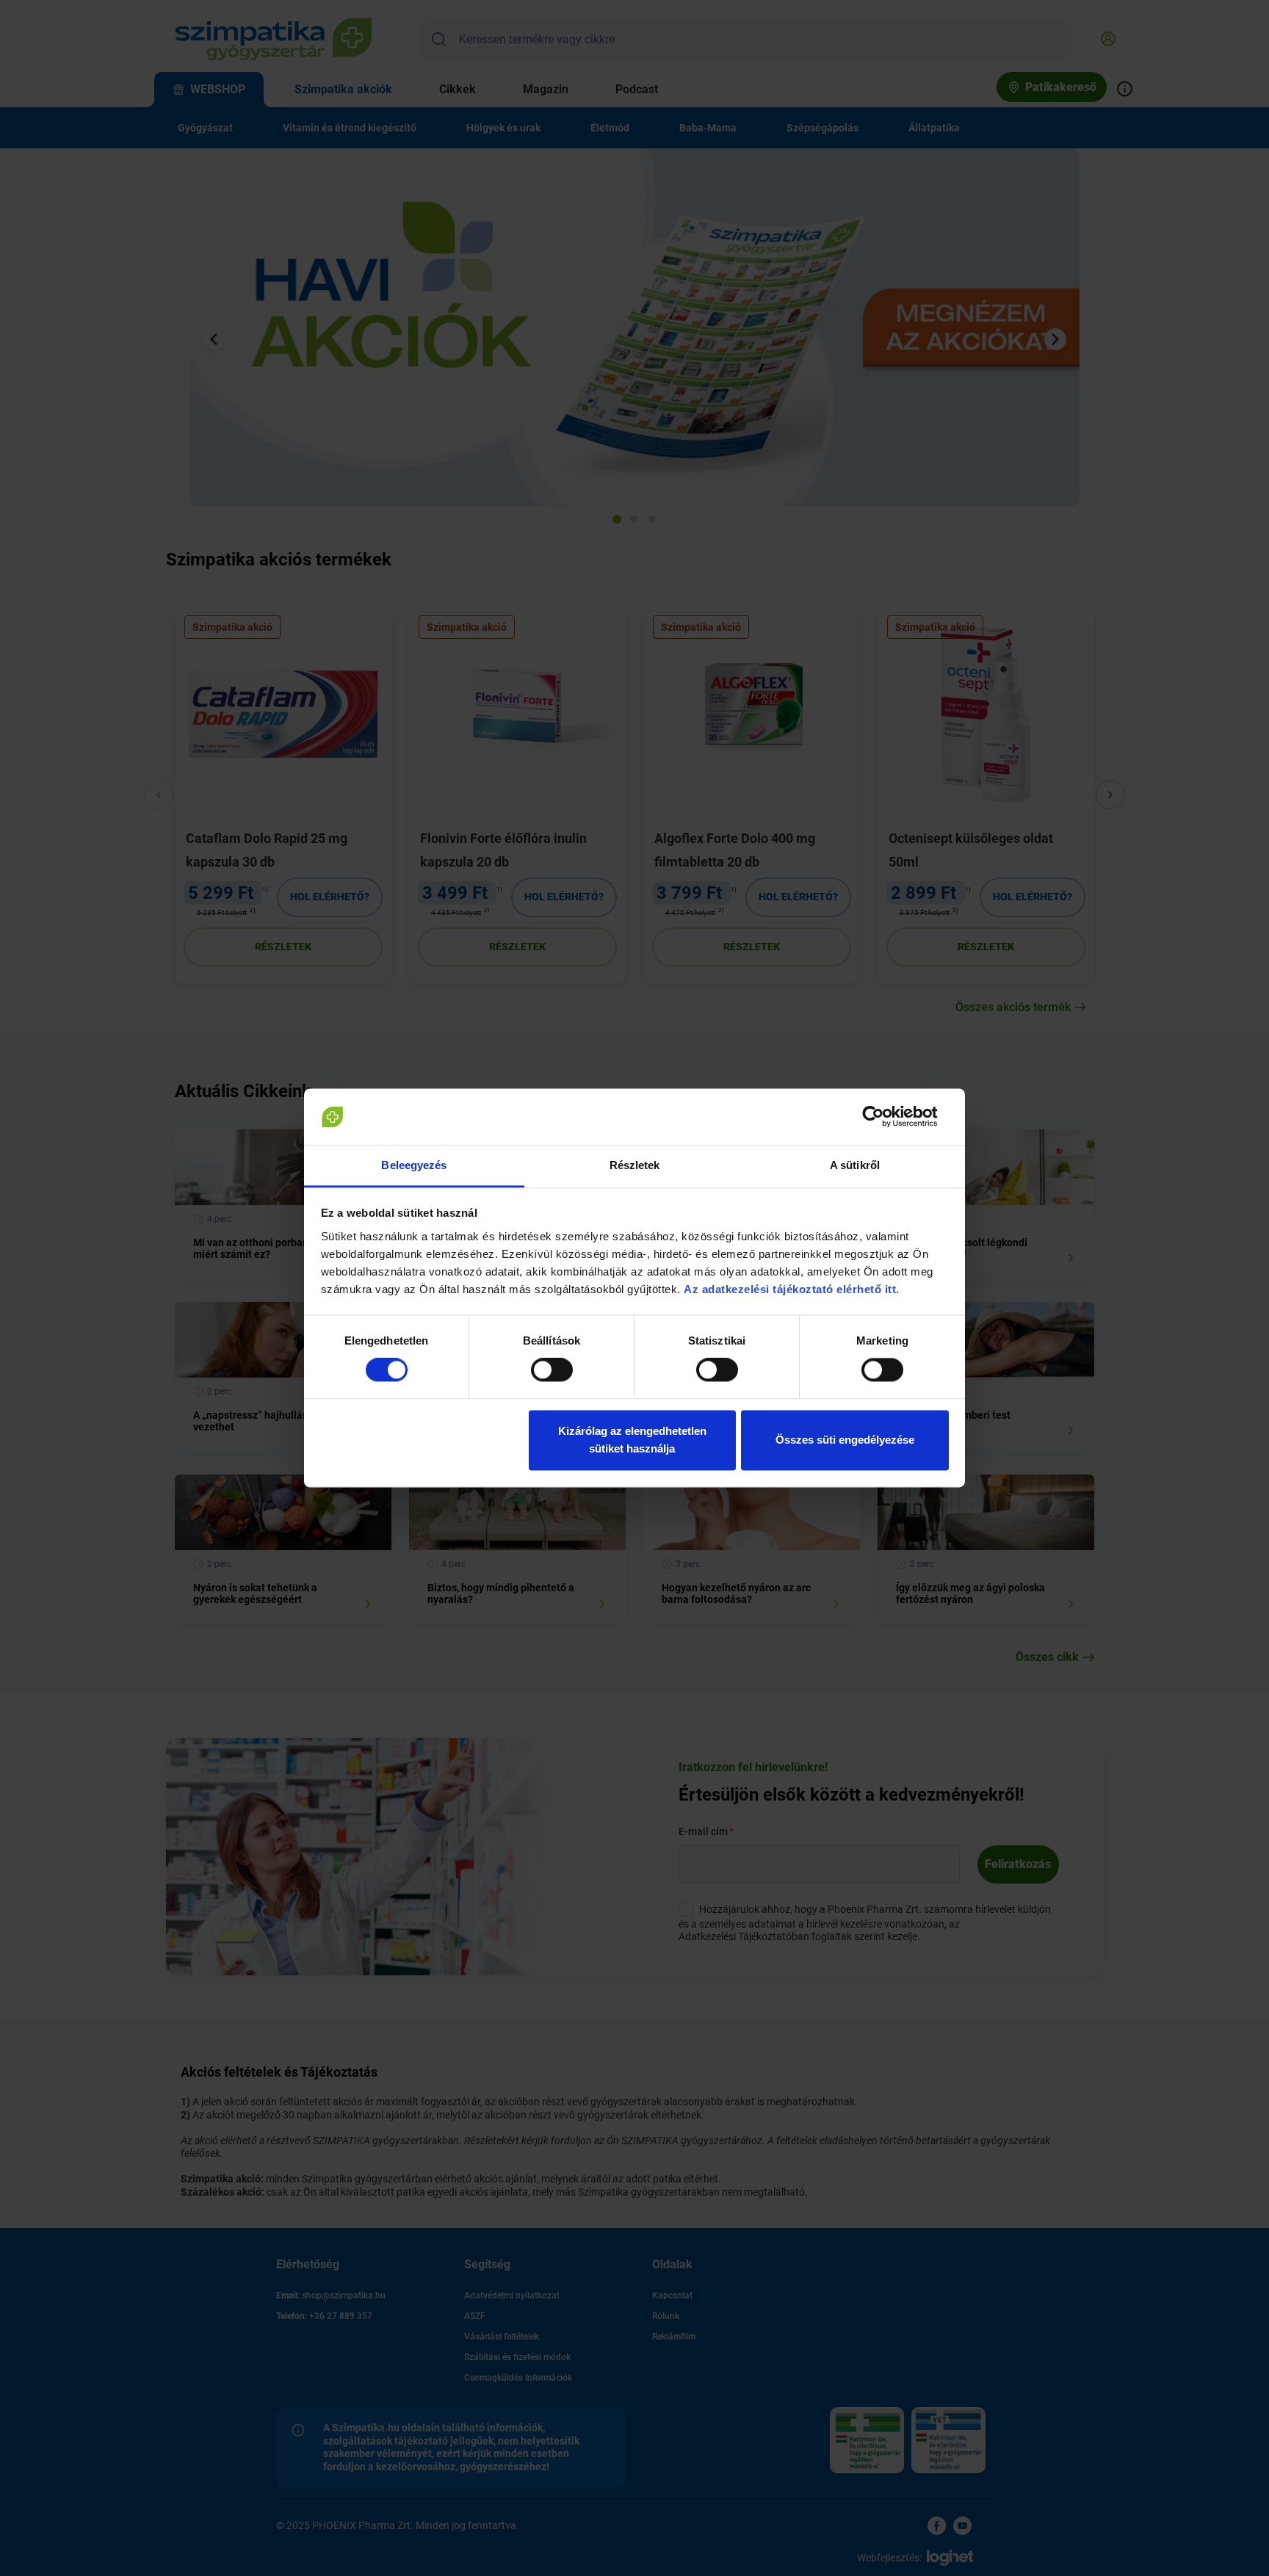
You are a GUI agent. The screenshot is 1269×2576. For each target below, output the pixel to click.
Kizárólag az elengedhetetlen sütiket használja (632, 1440)
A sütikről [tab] (855, 1165)
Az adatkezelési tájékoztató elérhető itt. (793, 1289)
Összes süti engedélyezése (845, 1440)
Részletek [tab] (635, 1165)
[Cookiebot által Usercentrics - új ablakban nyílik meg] (885, 1117)
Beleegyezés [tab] (414, 1165)
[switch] (552, 1370)
